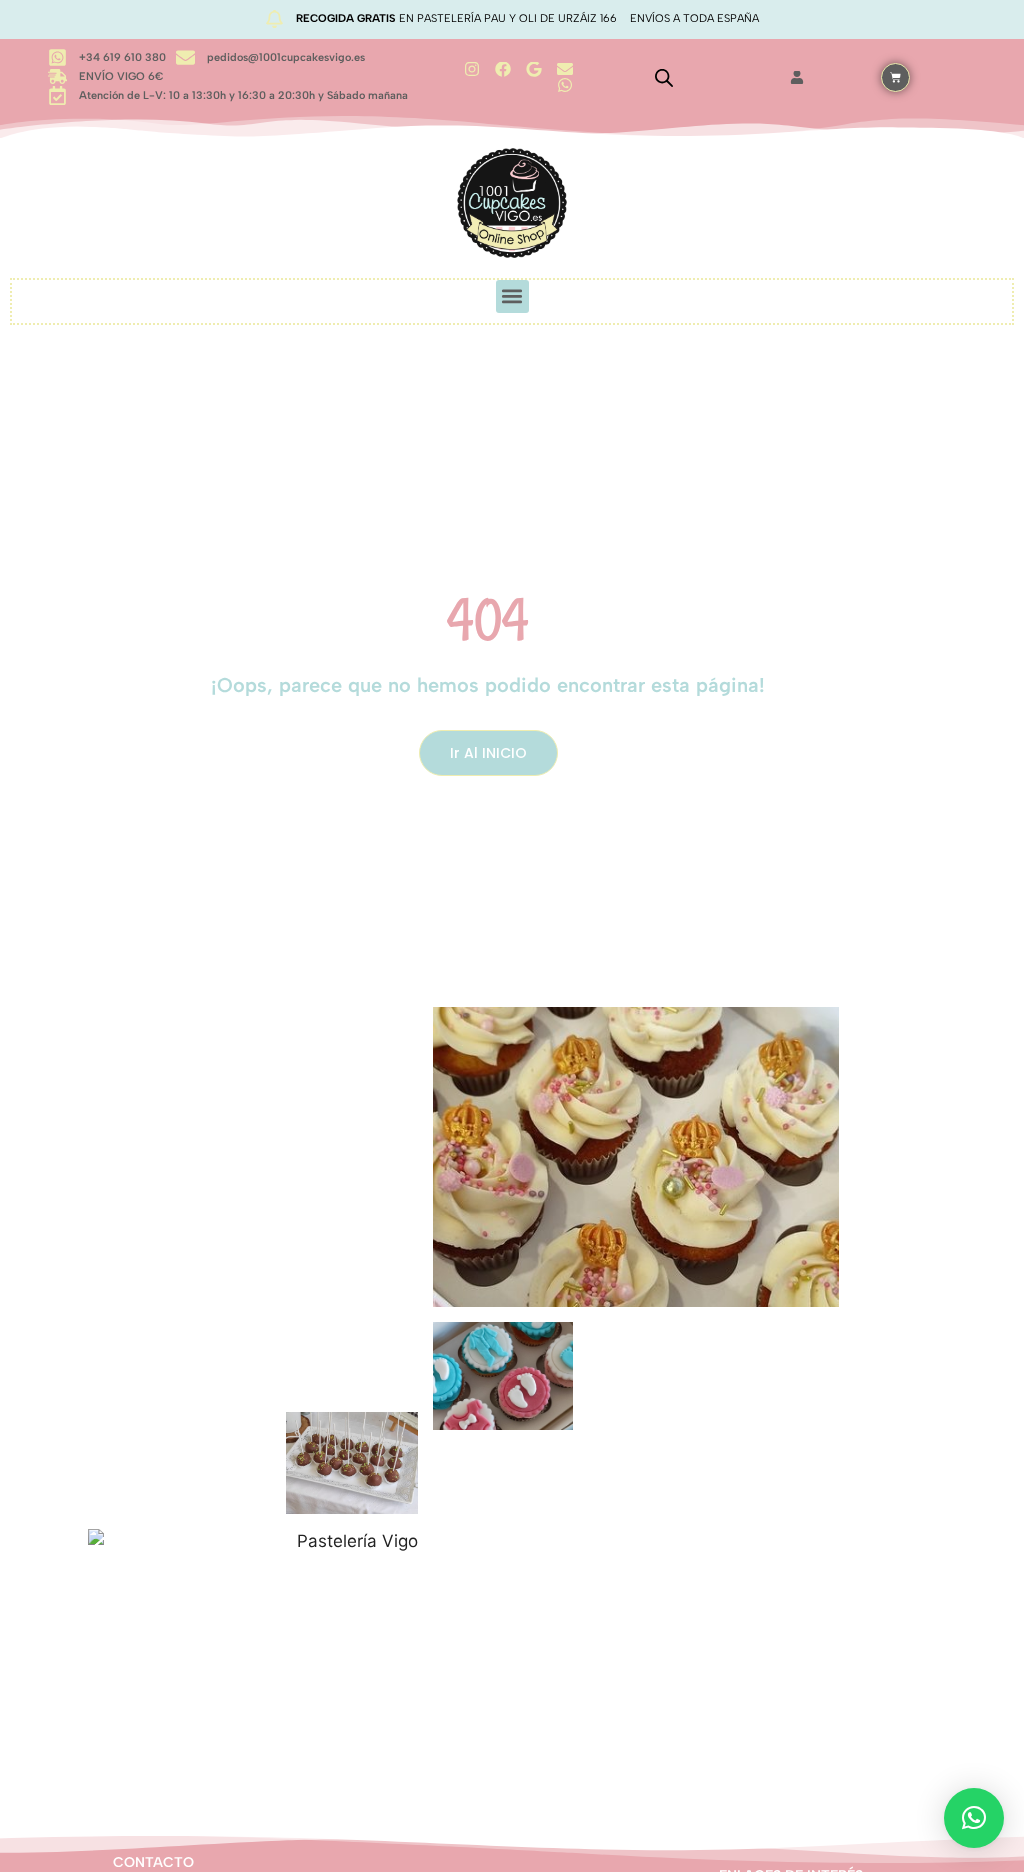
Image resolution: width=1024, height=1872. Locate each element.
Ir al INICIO (488, 753)
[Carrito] (895, 77)
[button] (512, 296)
